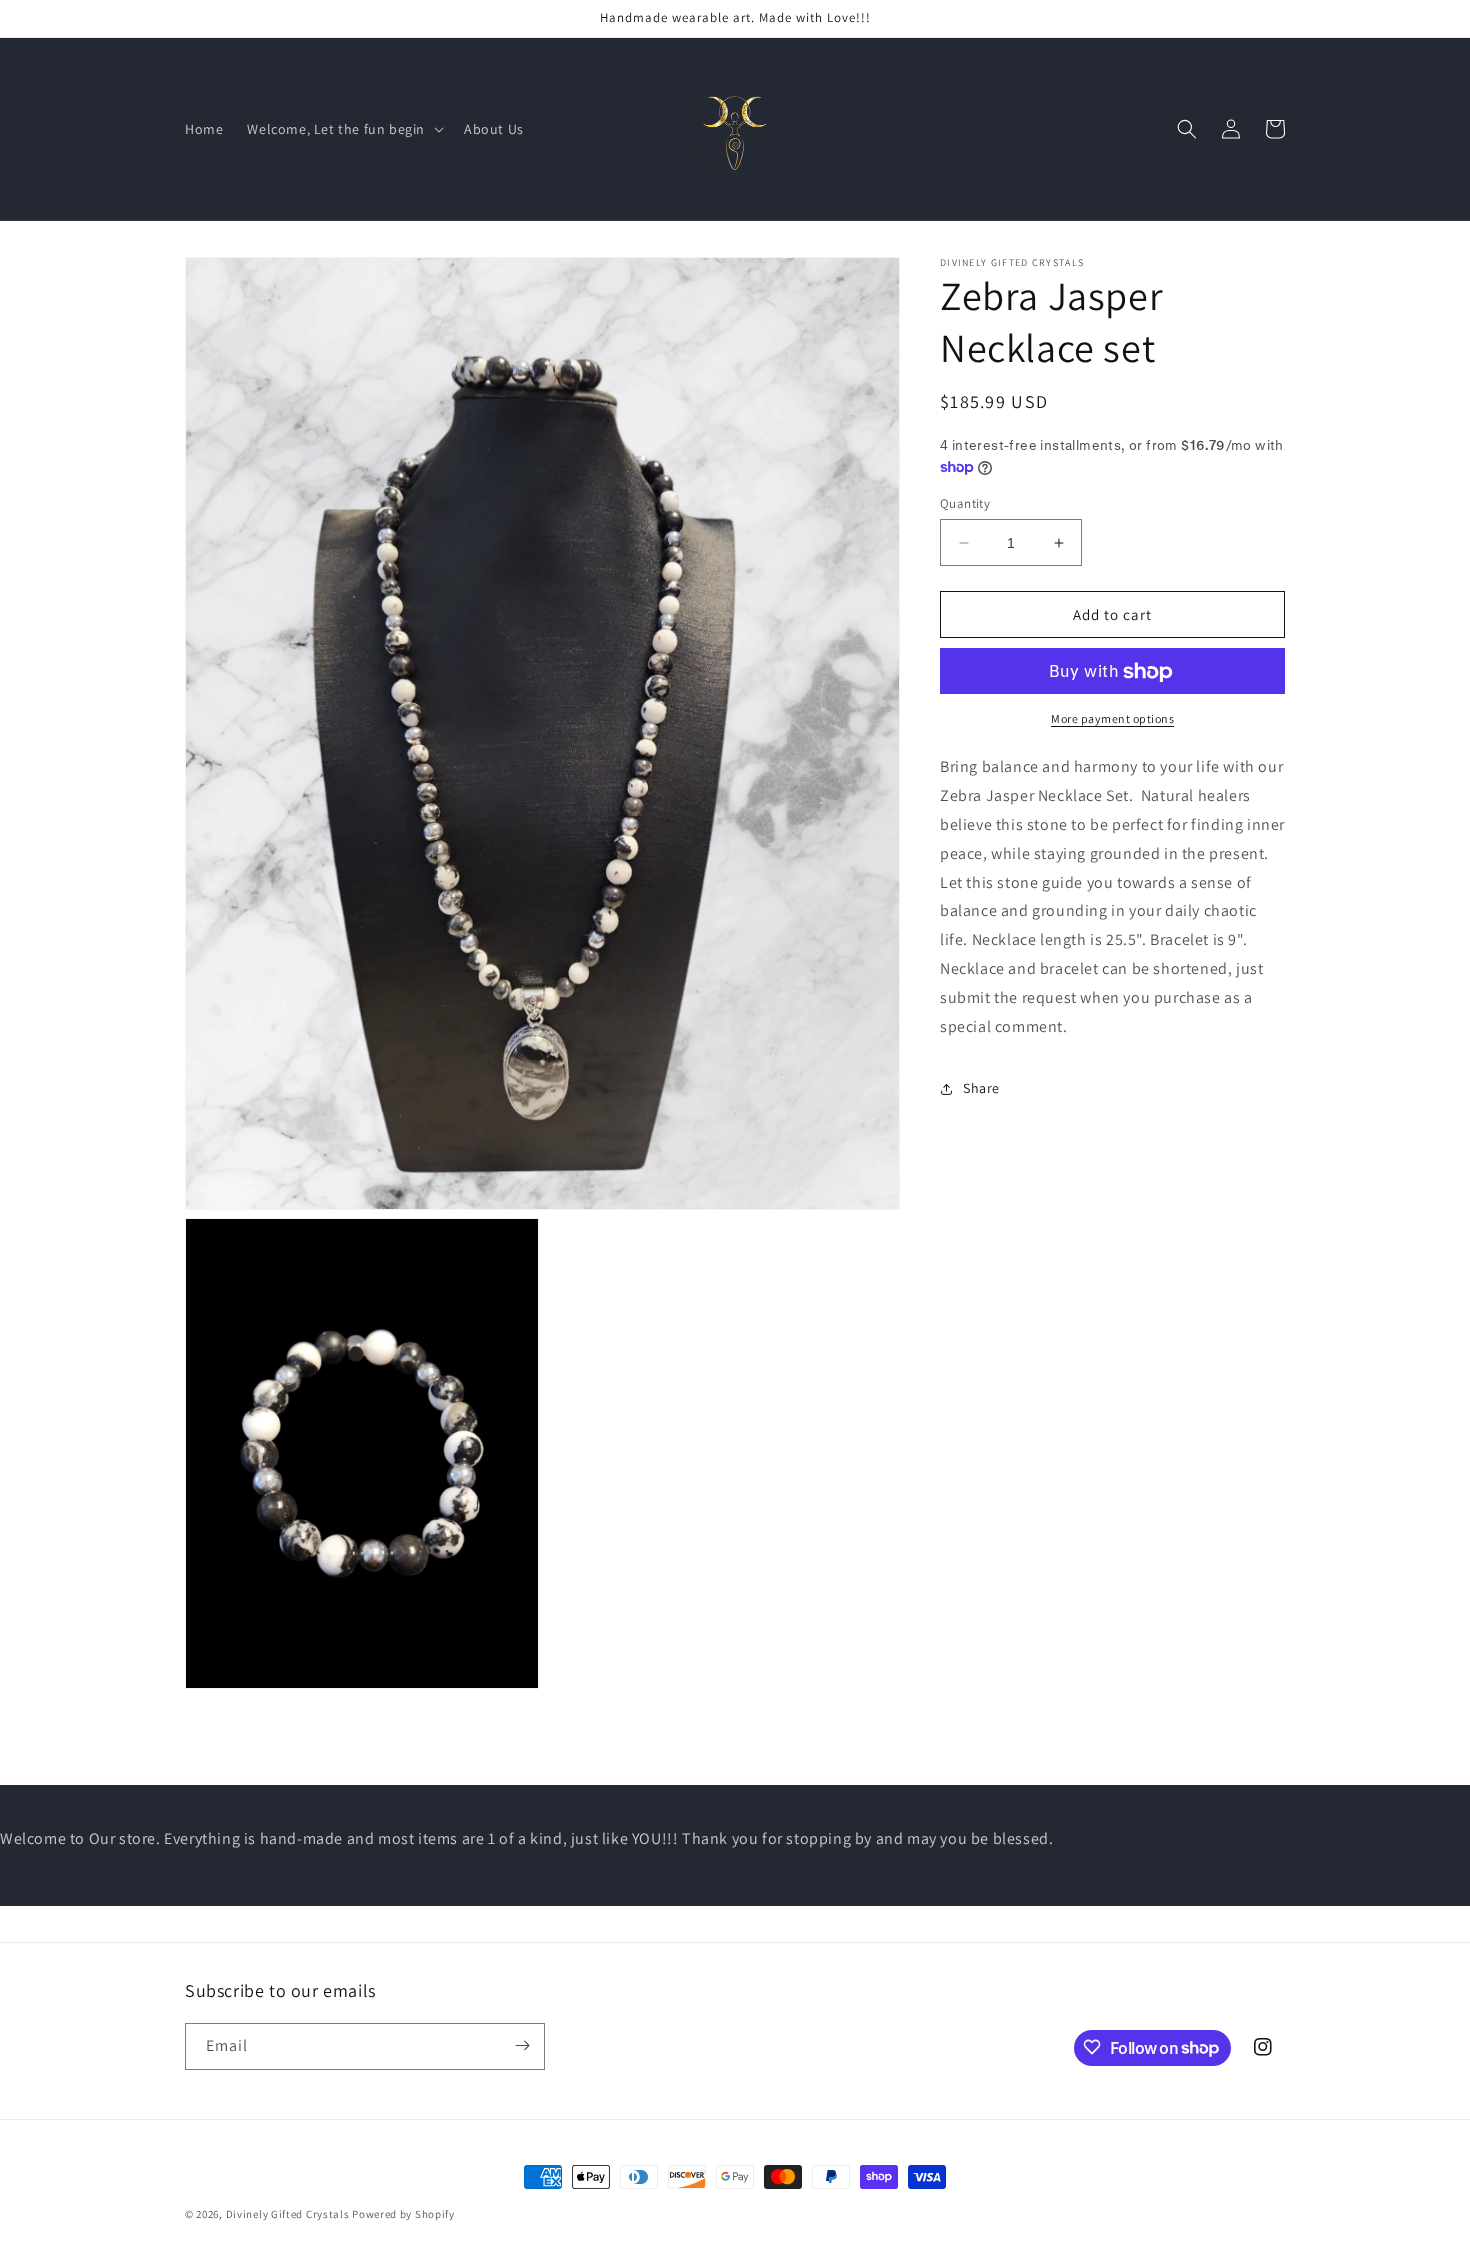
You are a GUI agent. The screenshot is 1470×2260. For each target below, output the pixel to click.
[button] (343, 129)
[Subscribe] (522, 2045)
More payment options (1112, 719)
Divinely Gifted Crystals (288, 2214)
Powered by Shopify (403, 2214)
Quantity (965, 503)
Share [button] (981, 1088)
